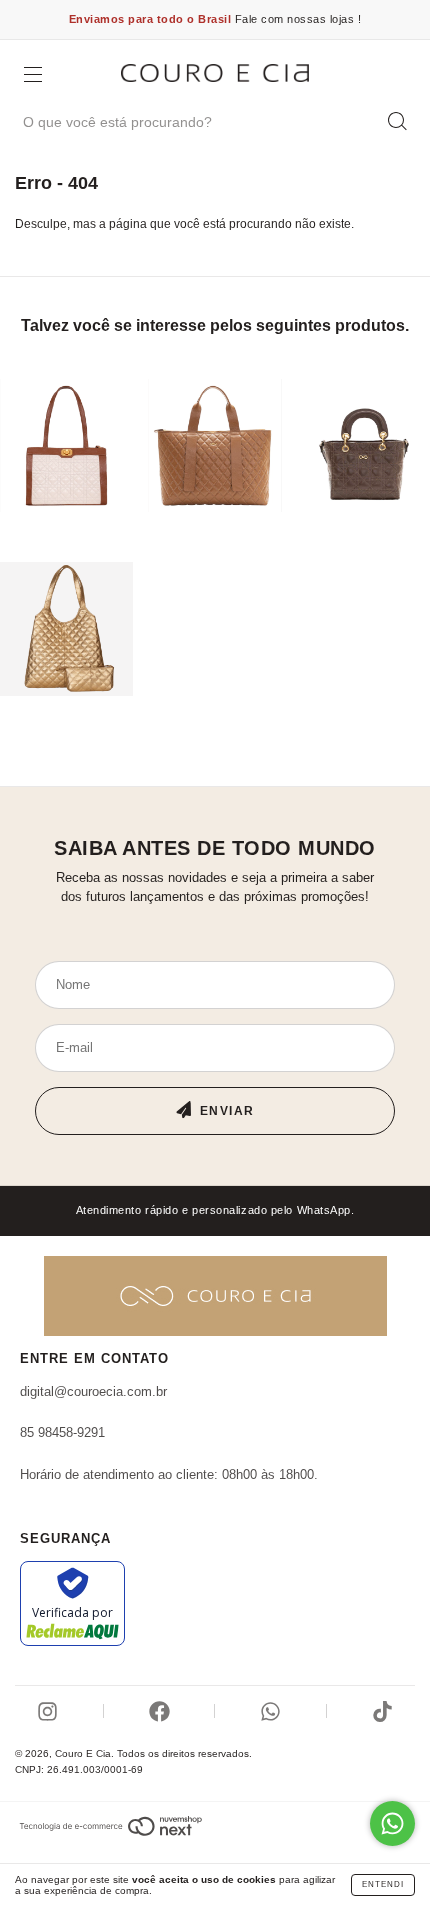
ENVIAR (227, 1111)
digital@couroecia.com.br (93, 1391)
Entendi (383, 1884)
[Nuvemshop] (110, 1826)
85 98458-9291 (62, 1432)
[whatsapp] (270, 1711)
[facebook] (159, 1711)
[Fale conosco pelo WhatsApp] (392, 1823)
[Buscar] (397, 121)
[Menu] (33, 77)
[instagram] (47, 1711)
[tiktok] (382, 1711)
